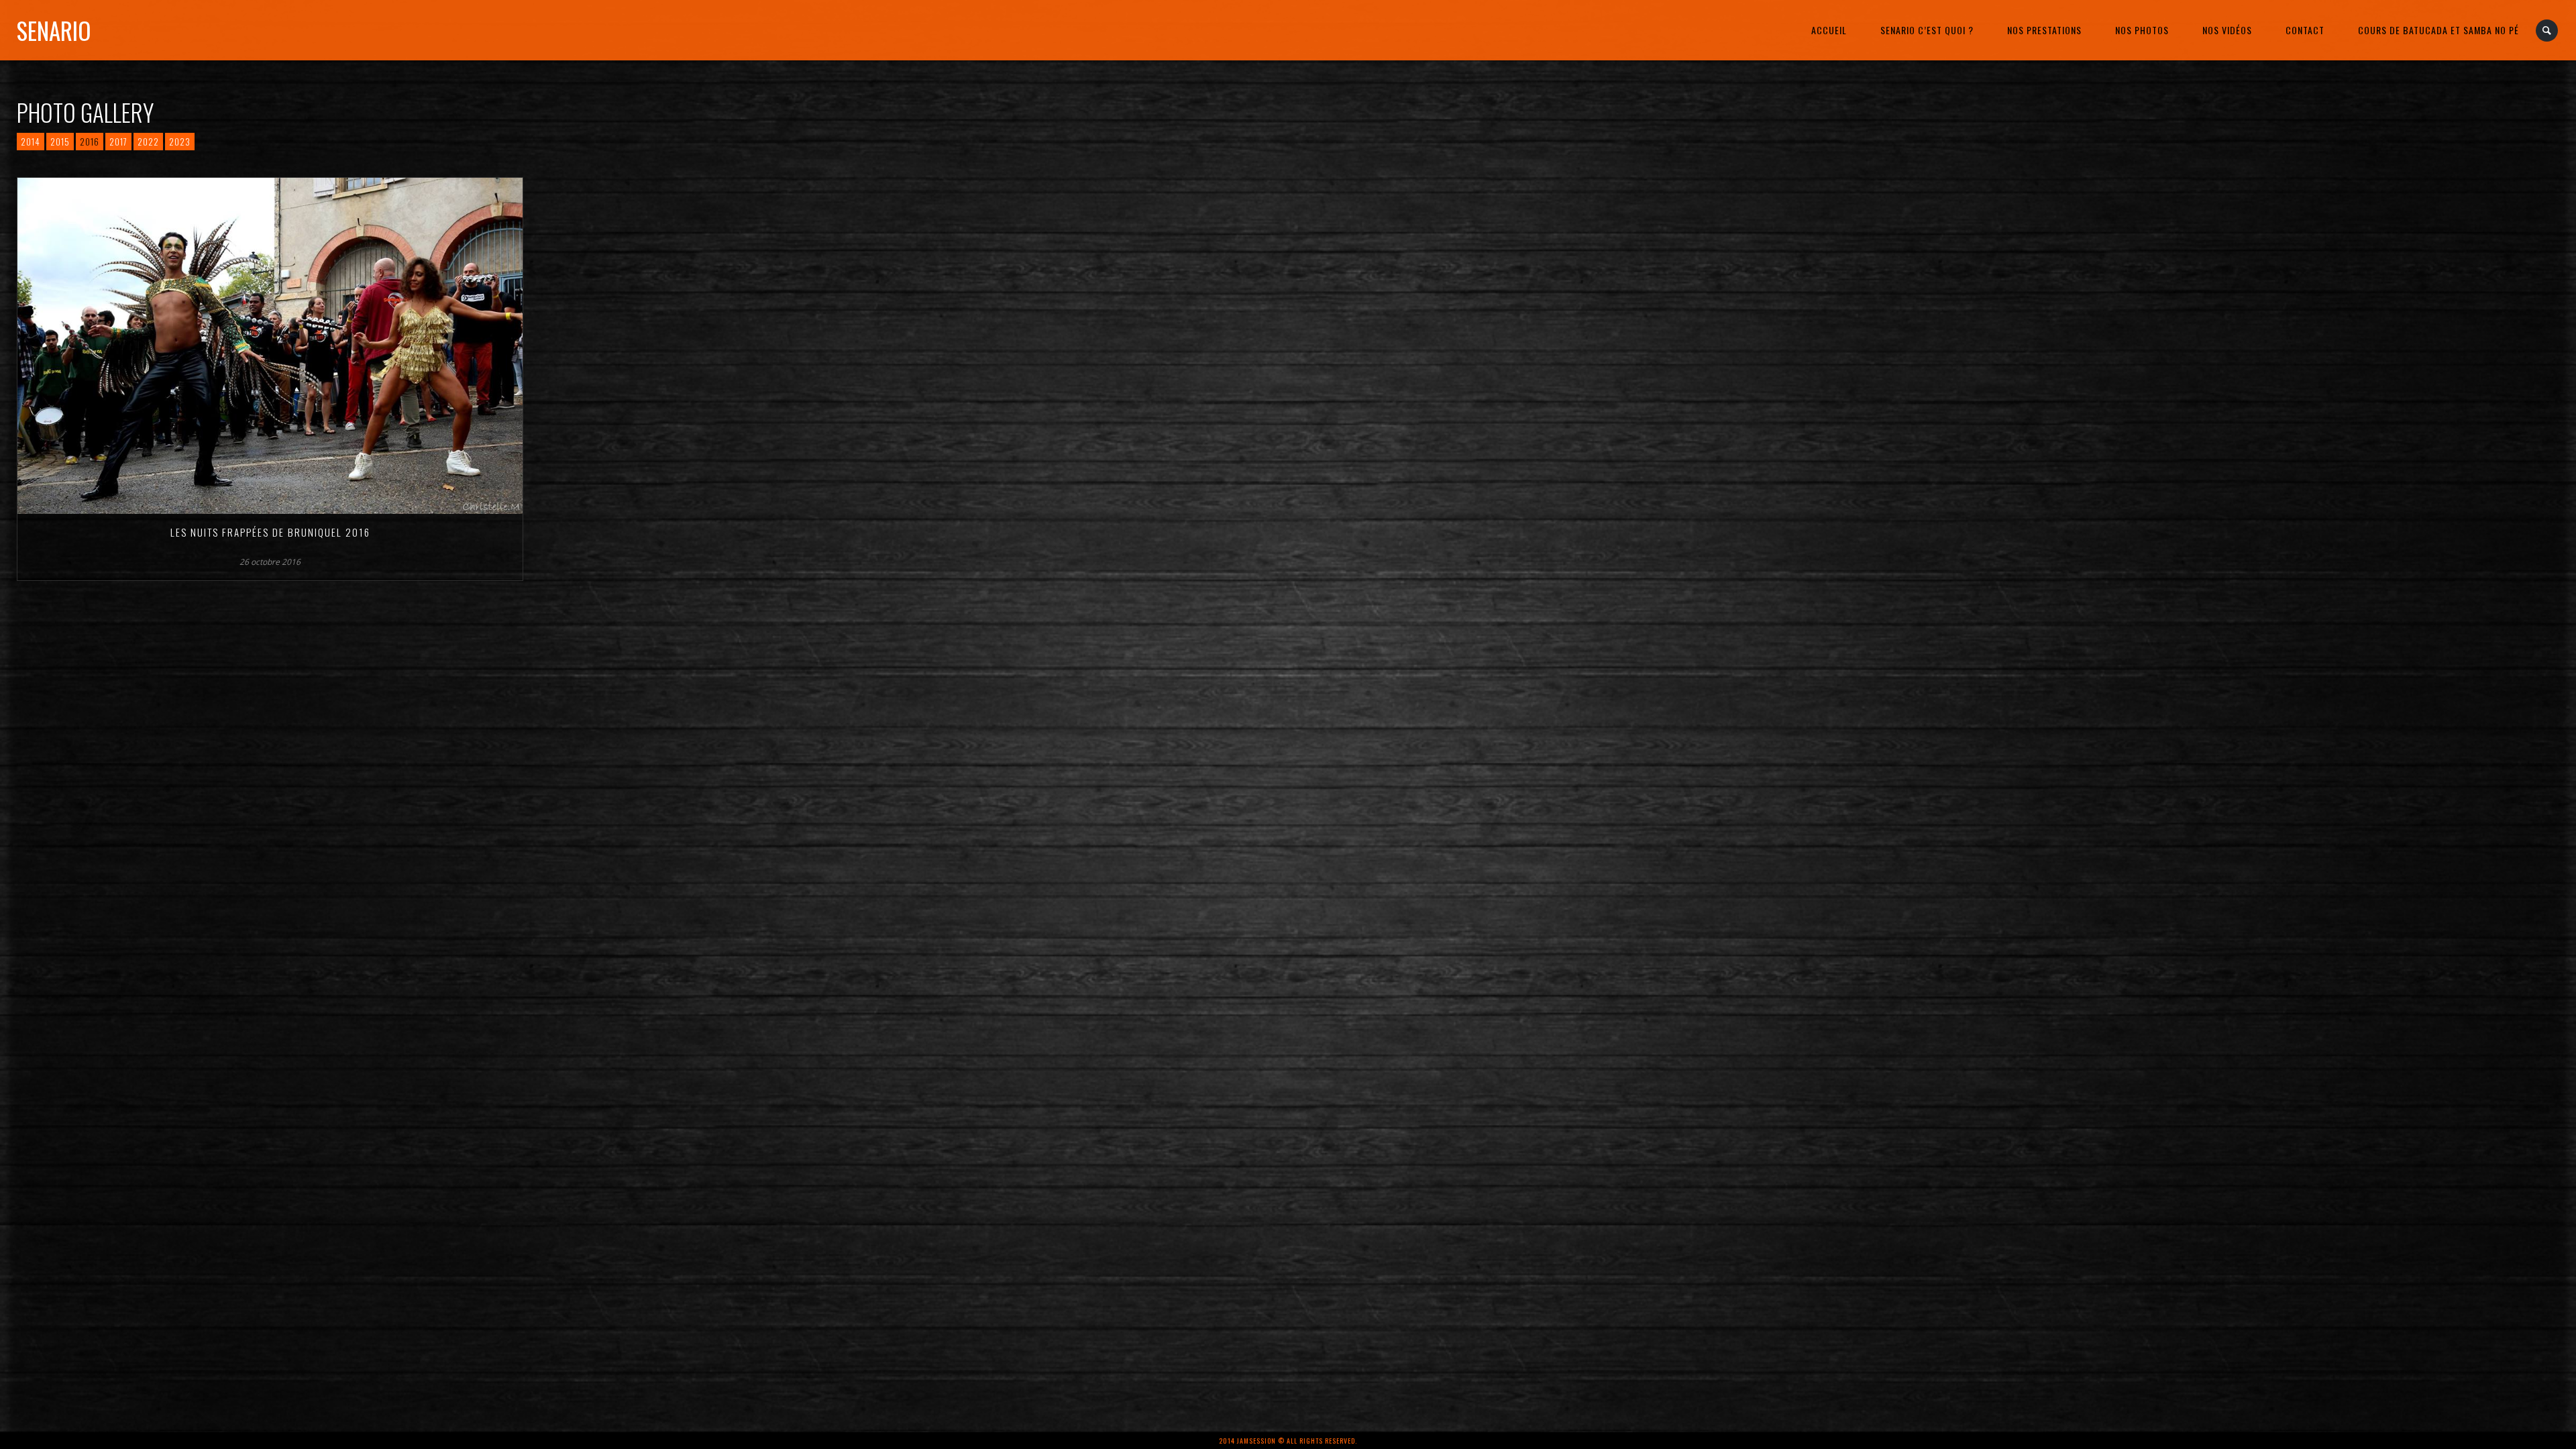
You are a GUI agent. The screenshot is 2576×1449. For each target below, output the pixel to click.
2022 (148, 142)
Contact (2305, 30)
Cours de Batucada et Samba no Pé (2438, 30)
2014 (31, 142)
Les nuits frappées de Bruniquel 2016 (270, 532)
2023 (180, 142)
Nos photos (2142, 30)
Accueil (1829, 30)
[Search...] (2547, 31)
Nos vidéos (2227, 30)
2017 (118, 142)
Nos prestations (2044, 30)
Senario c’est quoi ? (1927, 30)
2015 (60, 142)
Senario (54, 30)
